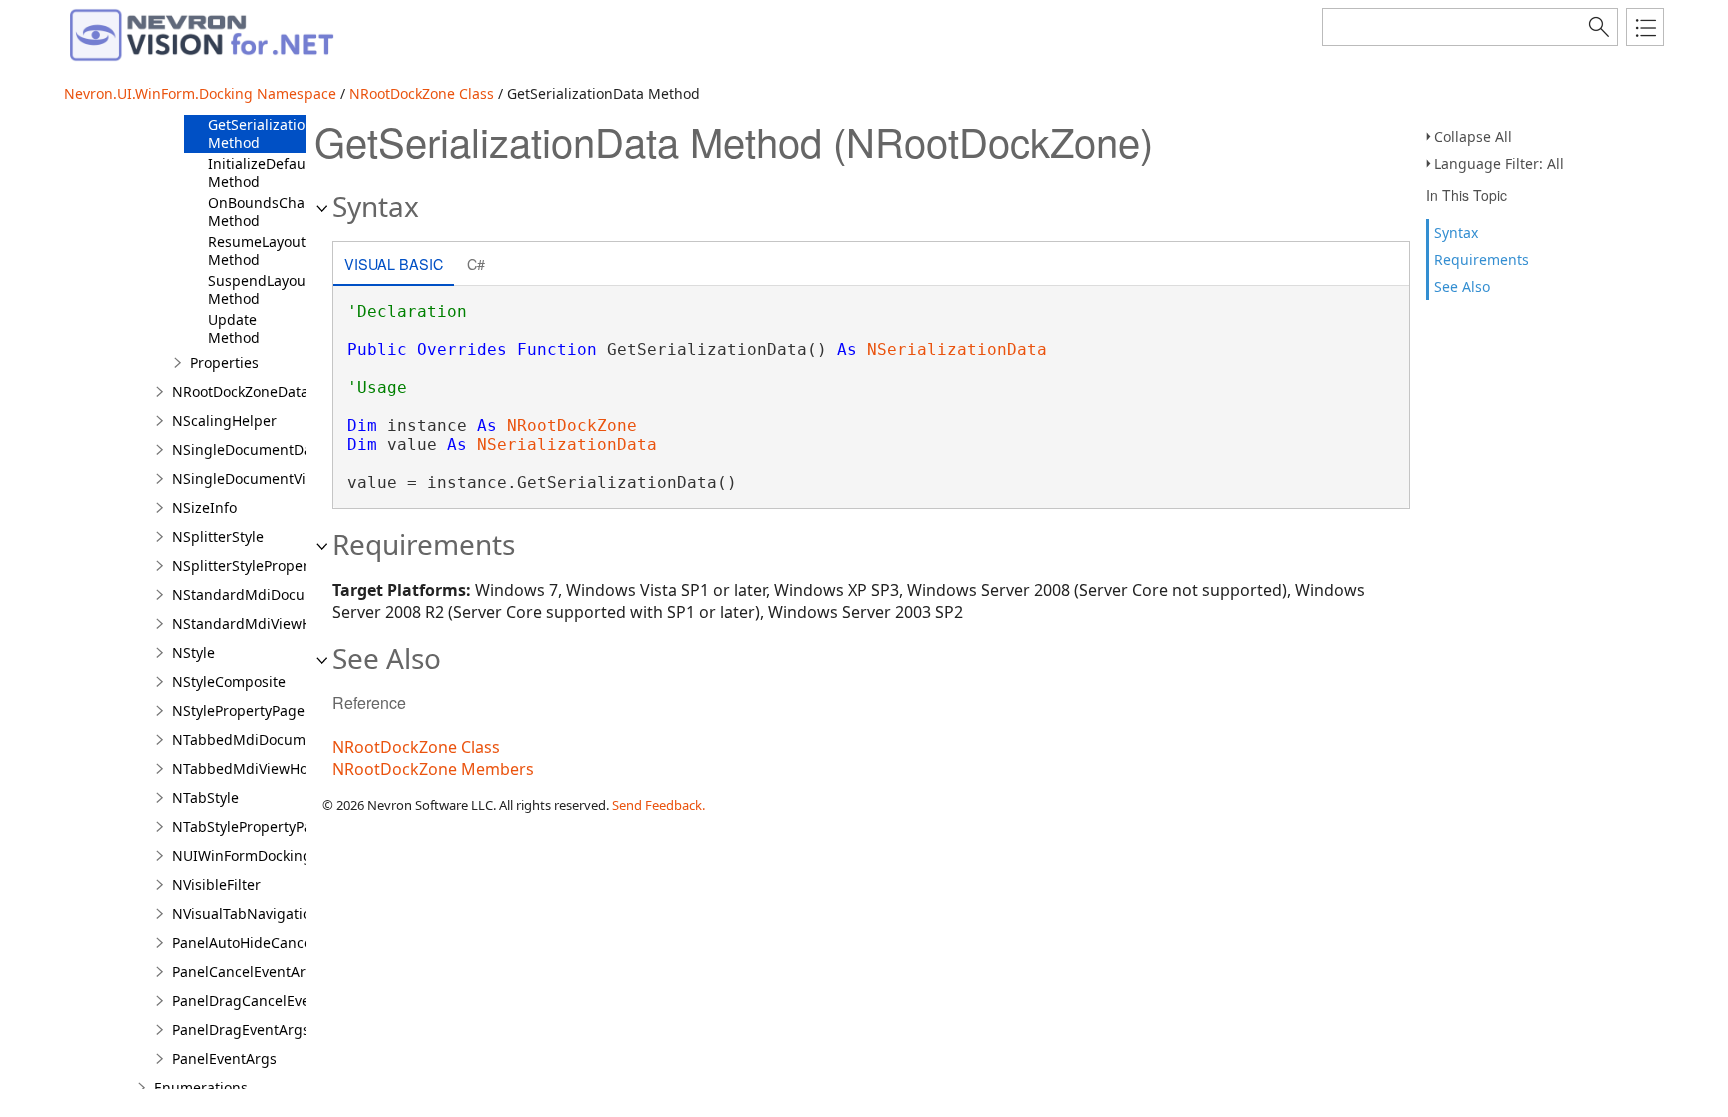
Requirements (1481, 259)
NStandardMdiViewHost (252, 623)
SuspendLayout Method (259, 289)
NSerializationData (957, 349)
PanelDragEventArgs (241, 1029)
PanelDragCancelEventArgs (263, 1000)
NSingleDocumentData (248, 449)
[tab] (393, 265)
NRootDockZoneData (240, 391)
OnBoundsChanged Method (274, 211)
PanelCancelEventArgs (247, 971)
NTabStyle (205, 797)
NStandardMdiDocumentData (271, 594)
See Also (1462, 286)
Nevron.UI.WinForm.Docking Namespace (200, 93)
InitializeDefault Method (261, 172)
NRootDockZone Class (421, 93)
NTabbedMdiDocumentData (265, 739)
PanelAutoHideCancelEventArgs (278, 942)
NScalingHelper (224, 420)
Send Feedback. (658, 805)
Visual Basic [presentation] (393, 263)
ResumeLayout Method (257, 250)
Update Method (234, 328)
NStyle (193, 652)
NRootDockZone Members (433, 769)
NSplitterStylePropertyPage (263, 565)
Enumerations (201, 1087)
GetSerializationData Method (276, 133)
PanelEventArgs (224, 1058)
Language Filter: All (1499, 163)
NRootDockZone (572, 425)
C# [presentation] (476, 263)
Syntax (1456, 232)
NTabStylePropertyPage (250, 826)
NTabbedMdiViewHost (246, 768)
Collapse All (1473, 136)
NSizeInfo (204, 507)
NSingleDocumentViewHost (263, 478)
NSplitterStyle (218, 536)
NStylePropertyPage (238, 710)
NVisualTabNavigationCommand (280, 913)
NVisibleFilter (216, 884)
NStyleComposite (229, 681)
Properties (224, 362)
